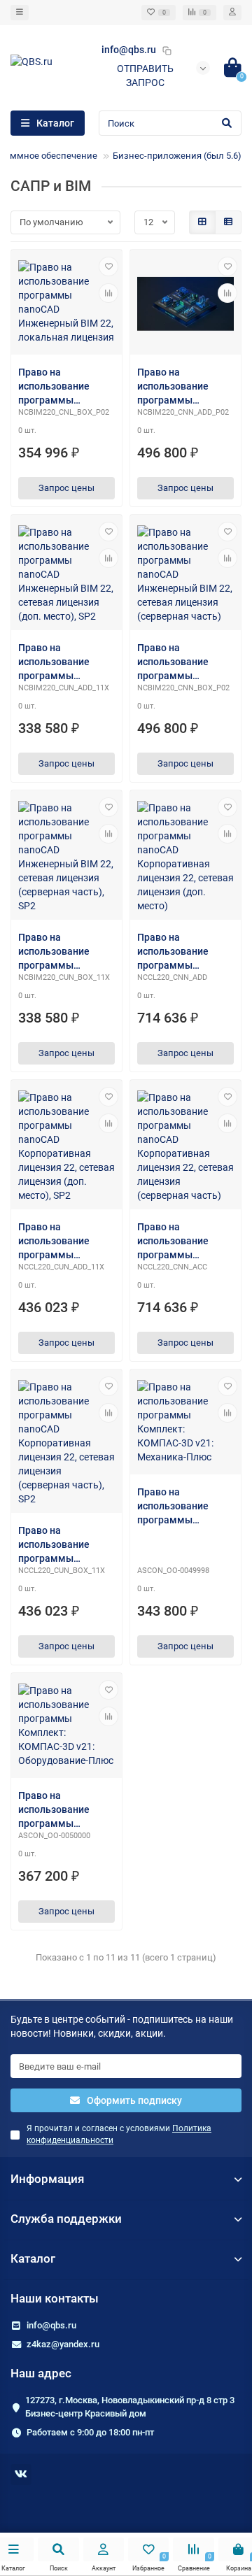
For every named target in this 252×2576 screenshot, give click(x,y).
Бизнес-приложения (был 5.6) (177, 156)
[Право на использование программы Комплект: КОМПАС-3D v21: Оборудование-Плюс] (66, 1727)
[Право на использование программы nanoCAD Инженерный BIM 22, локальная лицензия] (66, 304)
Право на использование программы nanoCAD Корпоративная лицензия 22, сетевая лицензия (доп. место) (179, 952)
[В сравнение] (108, 293)
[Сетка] (202, 222)
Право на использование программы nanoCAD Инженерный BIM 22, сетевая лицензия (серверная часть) (185, 662)
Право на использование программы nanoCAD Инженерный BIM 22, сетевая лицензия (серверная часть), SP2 (66, 952)
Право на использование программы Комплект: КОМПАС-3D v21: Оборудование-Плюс (57, 1810)
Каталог (33, 2258)
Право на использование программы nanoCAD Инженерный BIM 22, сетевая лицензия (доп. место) (185, 387)
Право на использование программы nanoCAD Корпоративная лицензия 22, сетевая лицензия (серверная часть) (180, 1241)
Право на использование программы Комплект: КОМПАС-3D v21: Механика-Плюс (176, 1507)
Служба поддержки (66, 2219)
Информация (47, 2179)
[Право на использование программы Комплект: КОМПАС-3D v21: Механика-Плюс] (185, 1424)
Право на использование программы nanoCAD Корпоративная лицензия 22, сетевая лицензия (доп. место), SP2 (60, 1241)
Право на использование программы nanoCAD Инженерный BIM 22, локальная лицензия (66, 387)
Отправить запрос (145, 76)
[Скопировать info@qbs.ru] (167, 50)
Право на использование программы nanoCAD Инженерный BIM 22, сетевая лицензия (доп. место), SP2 (66, 662)
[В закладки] (108, 266)
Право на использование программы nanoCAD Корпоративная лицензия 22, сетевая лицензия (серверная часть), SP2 (62, 1545)
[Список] (228, 222)
